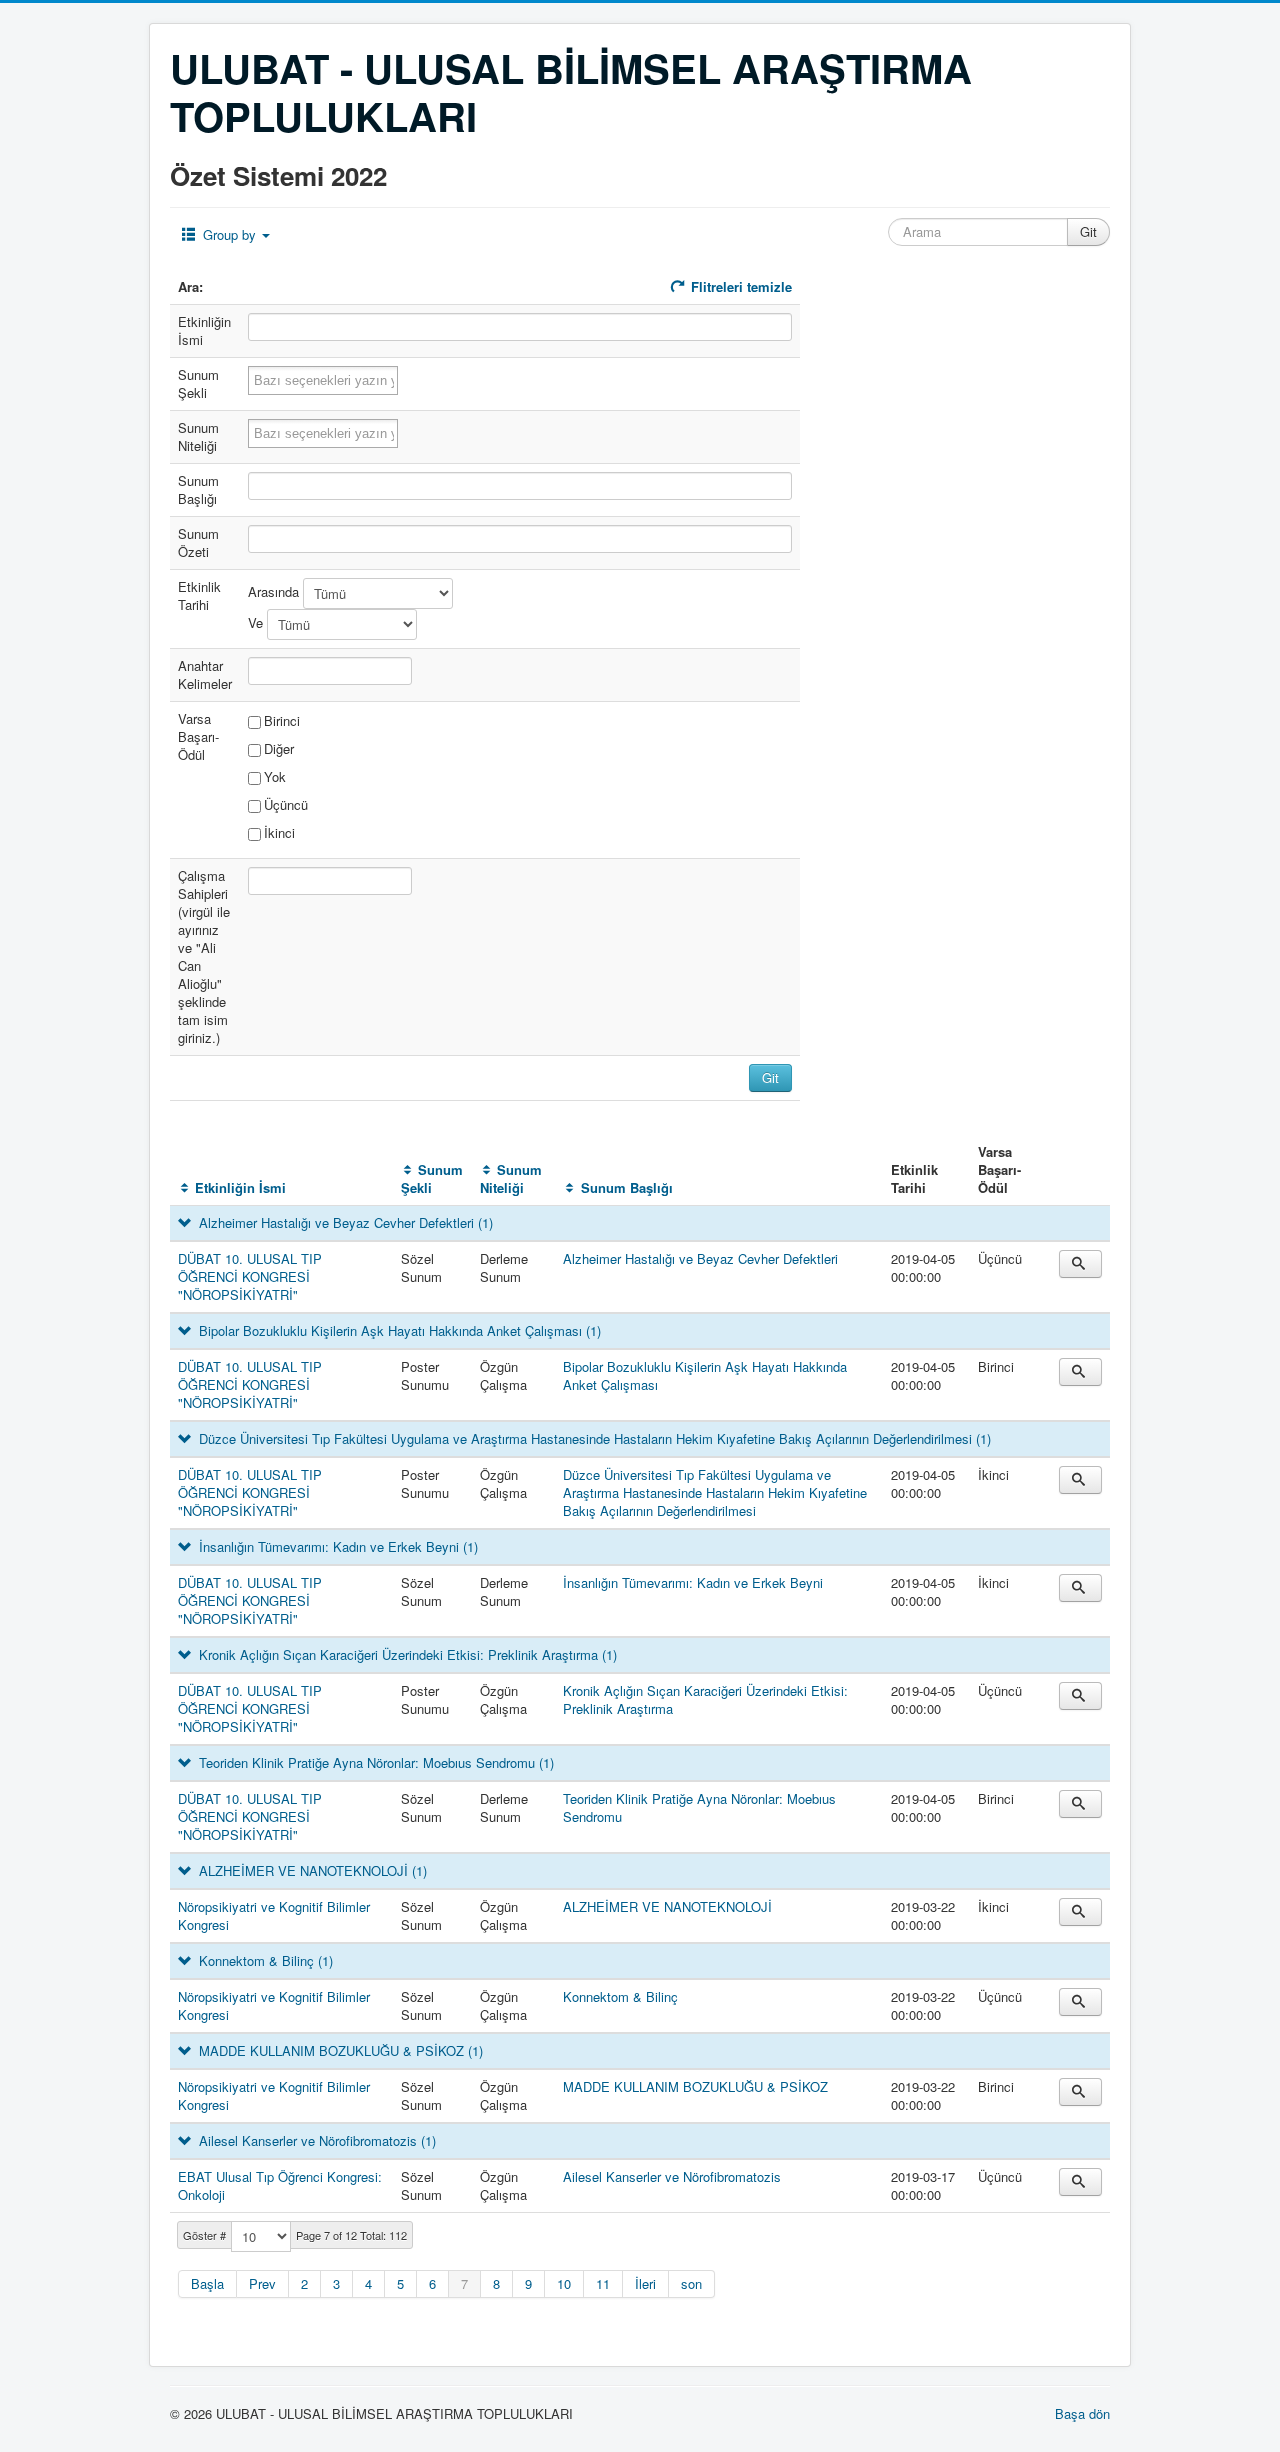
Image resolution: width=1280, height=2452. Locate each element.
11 (603, 2283)
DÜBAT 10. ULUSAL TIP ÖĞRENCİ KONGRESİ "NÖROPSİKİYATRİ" (250, 1276)
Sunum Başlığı (626, 1187)
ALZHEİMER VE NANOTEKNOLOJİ (667, 1906)
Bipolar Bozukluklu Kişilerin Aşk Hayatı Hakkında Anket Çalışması (705, 1375)
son (691, 2283)
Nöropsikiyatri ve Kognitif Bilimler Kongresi (274, 1915)
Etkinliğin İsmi (240, 1187)
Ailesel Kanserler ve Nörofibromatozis (672, 2176)
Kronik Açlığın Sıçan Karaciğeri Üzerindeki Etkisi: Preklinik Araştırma (705, 1699)
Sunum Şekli (432, 1178)
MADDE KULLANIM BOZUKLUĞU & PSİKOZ (695, 2086)
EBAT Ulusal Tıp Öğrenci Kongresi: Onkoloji (280, 2185)
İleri (645, 2283)
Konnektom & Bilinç (620, 1996)
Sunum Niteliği (511, 1178)
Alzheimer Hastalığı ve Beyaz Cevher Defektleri (700, 1258)
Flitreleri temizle (739, 286)
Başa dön (1082, 2413)
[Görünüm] (1080, 1264)
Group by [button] (229, 234)
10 (564, 2283)
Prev (262, 2283)
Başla (207, 2283)
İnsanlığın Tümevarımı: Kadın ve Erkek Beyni (693, 1582)
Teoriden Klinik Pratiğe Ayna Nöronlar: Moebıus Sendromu (699, 1807)
